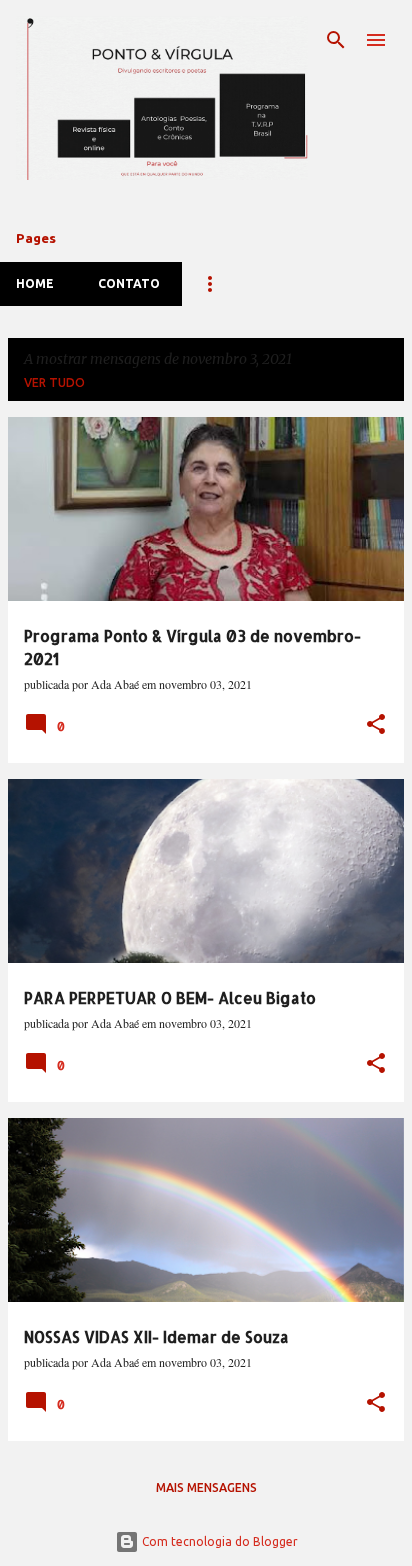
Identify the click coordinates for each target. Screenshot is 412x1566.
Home (35, 283)
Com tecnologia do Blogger (218, 1541)
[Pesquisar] (336, 40)
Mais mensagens (206, 1487)
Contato (129, 283)
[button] (376, 725)
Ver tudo (54, 382)
